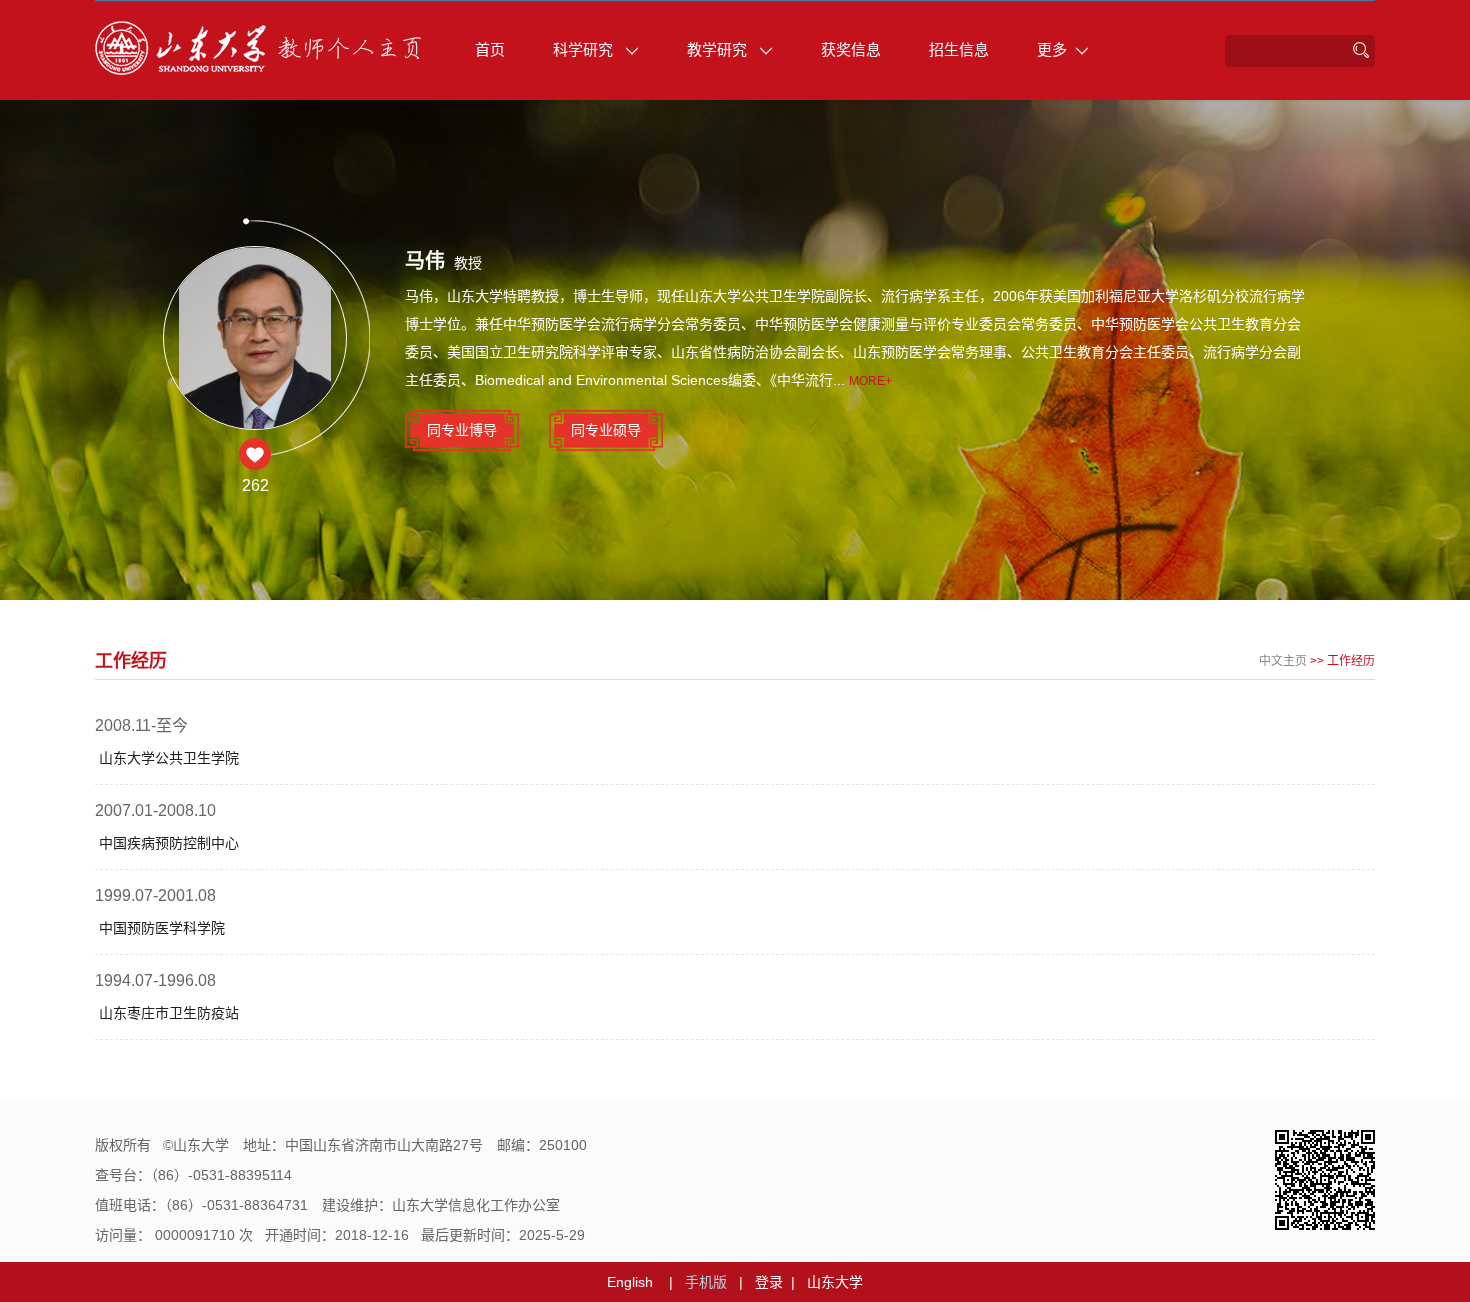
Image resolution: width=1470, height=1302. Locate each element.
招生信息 (959, 49)
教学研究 (719, 49)
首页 (490, 49)
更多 (1052, 49)
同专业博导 (462, 430)
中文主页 (1283, 661)
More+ (870, 381)
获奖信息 (851, 49)
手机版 (706, 1282)
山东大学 (835, 1282)
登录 (769, 1282)
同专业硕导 (606, 430)
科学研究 (585, 49)
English (630, 1282)
